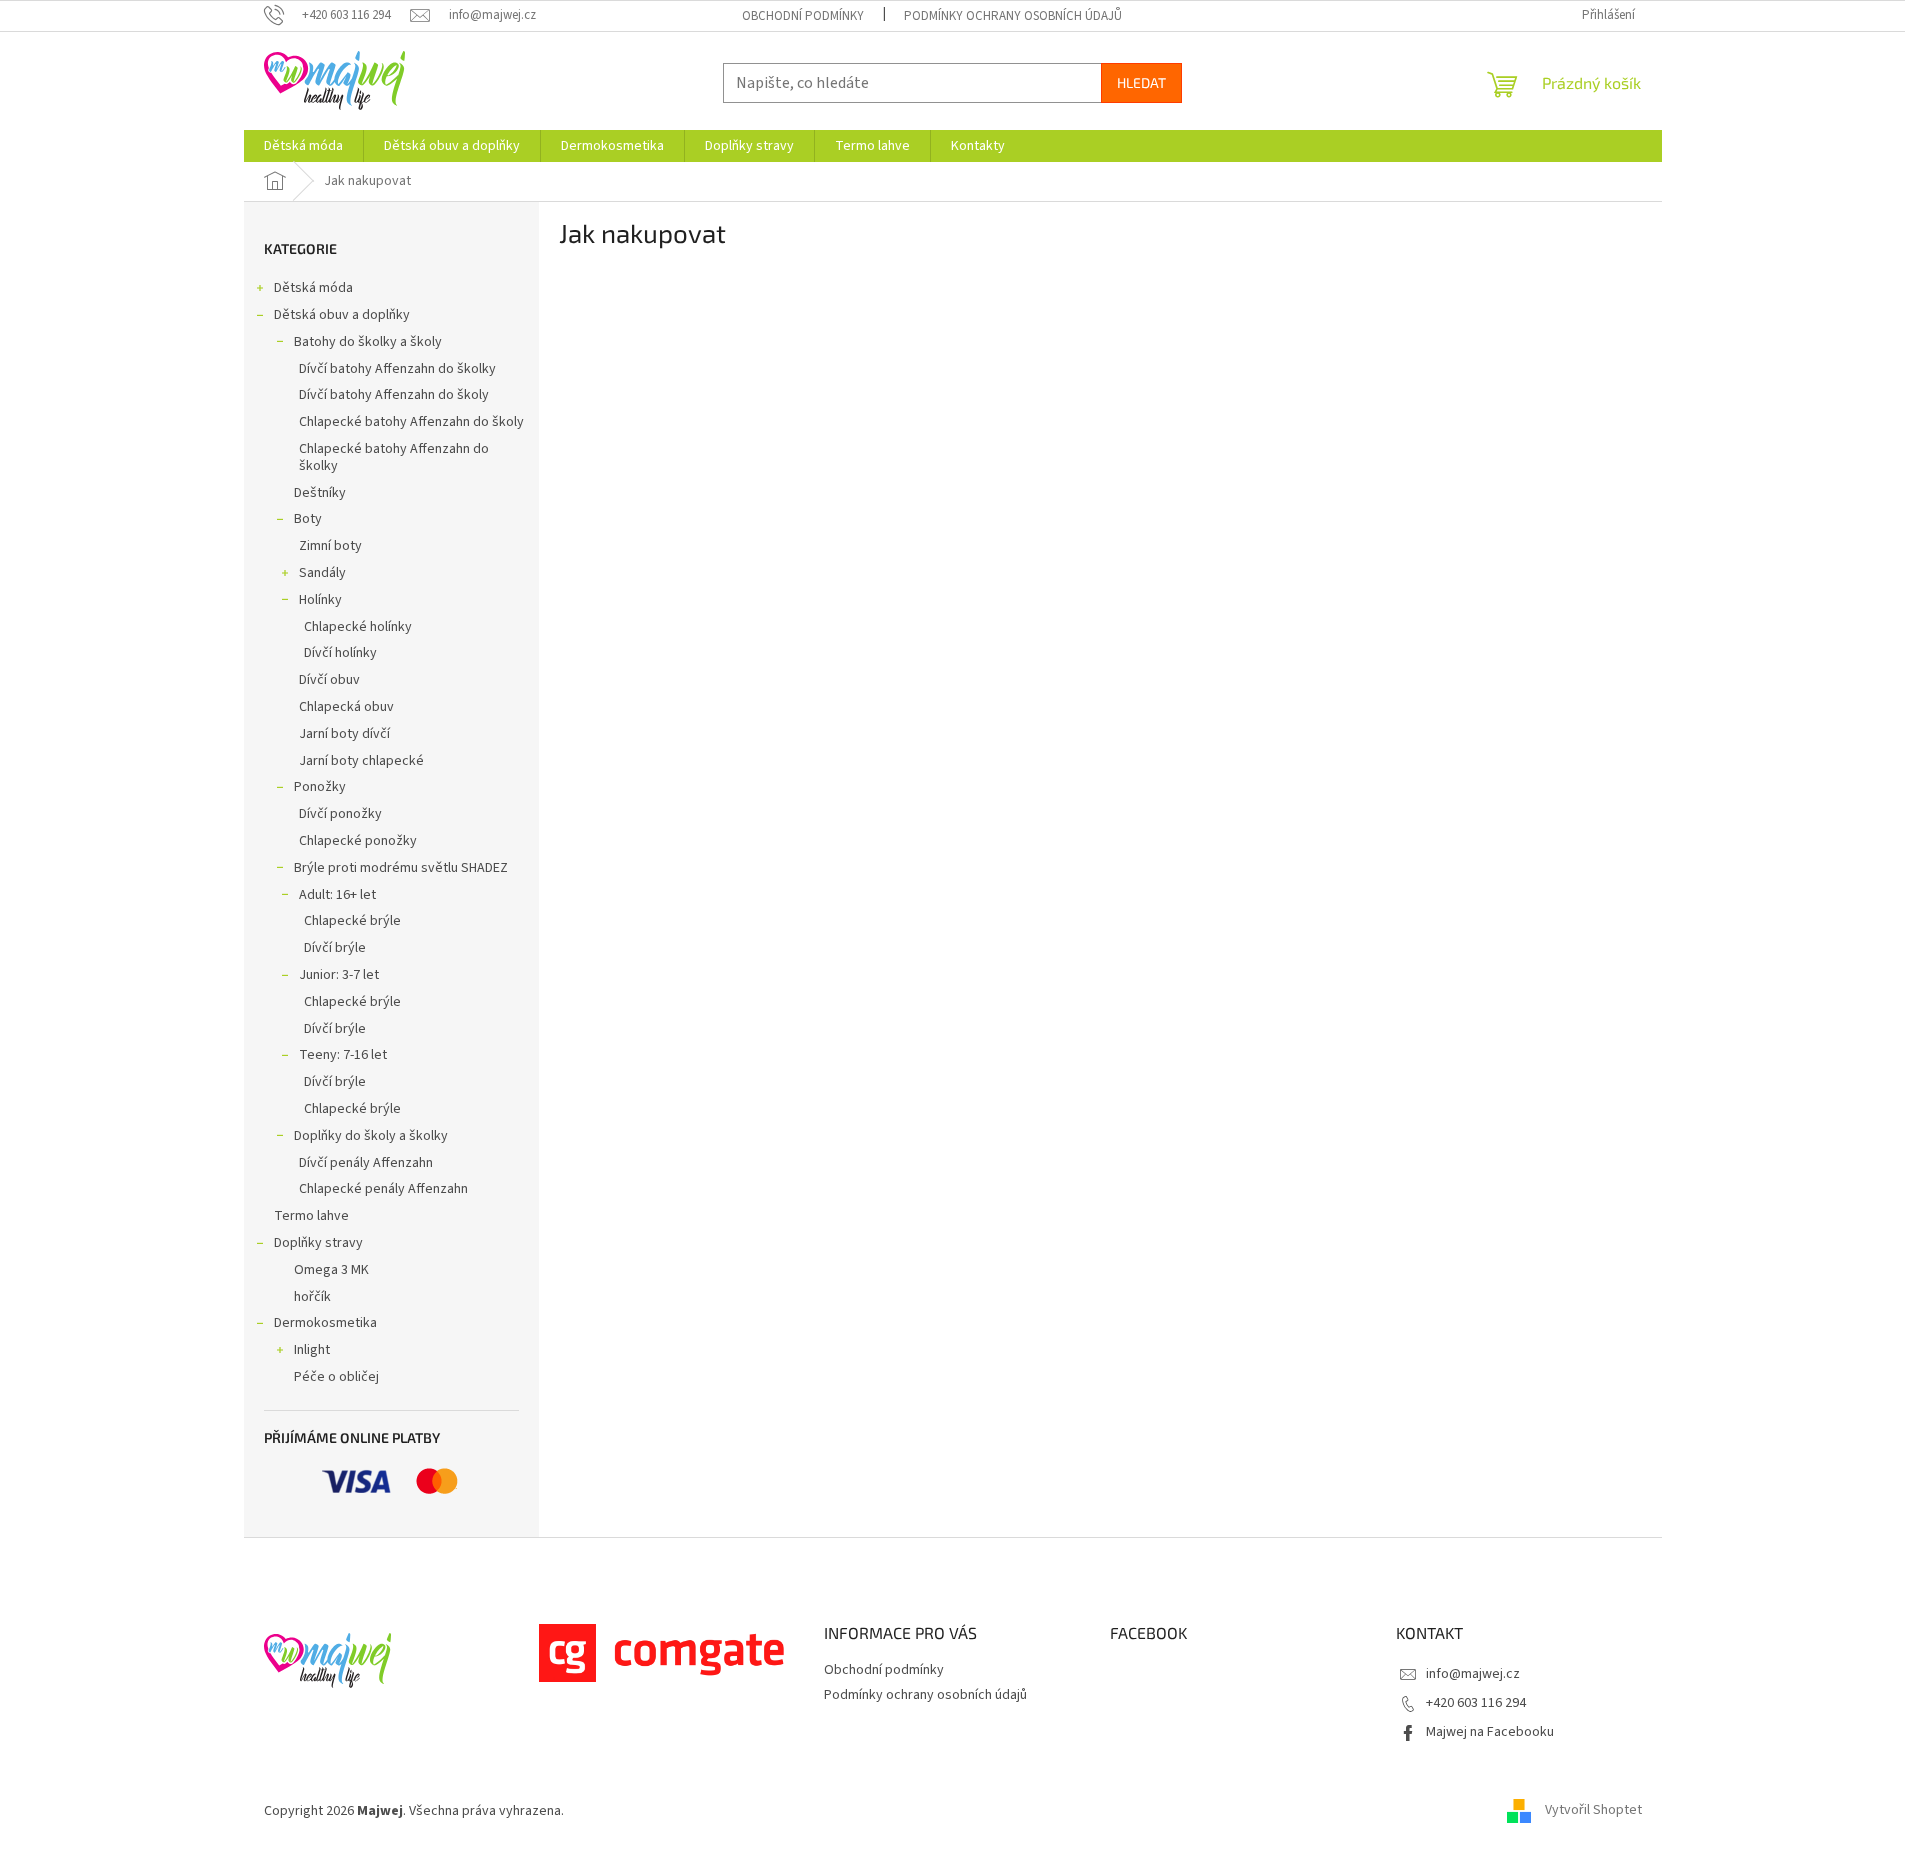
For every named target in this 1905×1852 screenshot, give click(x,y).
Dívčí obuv (329, 680)
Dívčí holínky (340, 653)
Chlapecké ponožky (358, 841)
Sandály (322, 573)
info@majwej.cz (1473, 1674)
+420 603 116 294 (1476, 1703)
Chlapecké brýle (352, 921)
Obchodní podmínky (803, 16)
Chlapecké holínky (358, 627)
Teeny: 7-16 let (343, 1055)
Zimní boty (330, 546)
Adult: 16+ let (337, 895)
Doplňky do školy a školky (371, 1136)
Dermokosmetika (325, 1323)
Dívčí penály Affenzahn (366, 1163)
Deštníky (320, 493)
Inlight (312, 1350)
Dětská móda (313, 288)
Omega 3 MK (331, 1270)
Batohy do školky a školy (368, 342)
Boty (308, 519)
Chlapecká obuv (346, 707)
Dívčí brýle (335, 948)
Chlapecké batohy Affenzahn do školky (394, 457)
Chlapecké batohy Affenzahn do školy (411, 422)
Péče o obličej (336, 1377)
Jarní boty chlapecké (361, 761)
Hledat (1141, 82)
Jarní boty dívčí (344, 734)
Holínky (320, 600)
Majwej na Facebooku (1490, 1732)
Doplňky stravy (318, 1243)
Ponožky (320, 787)
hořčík (312, 1297)
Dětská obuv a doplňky (342, 315)
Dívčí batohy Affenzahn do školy (394, 395)
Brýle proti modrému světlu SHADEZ (401, 868)
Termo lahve (311, 1216)
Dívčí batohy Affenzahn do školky (397, 369)
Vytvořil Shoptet (1593, 1811)
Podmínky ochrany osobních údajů (1013, 16)
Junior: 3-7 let (339, 975)
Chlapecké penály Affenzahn (383, 1189)
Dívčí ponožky (340, 814)
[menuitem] (303, 146)
